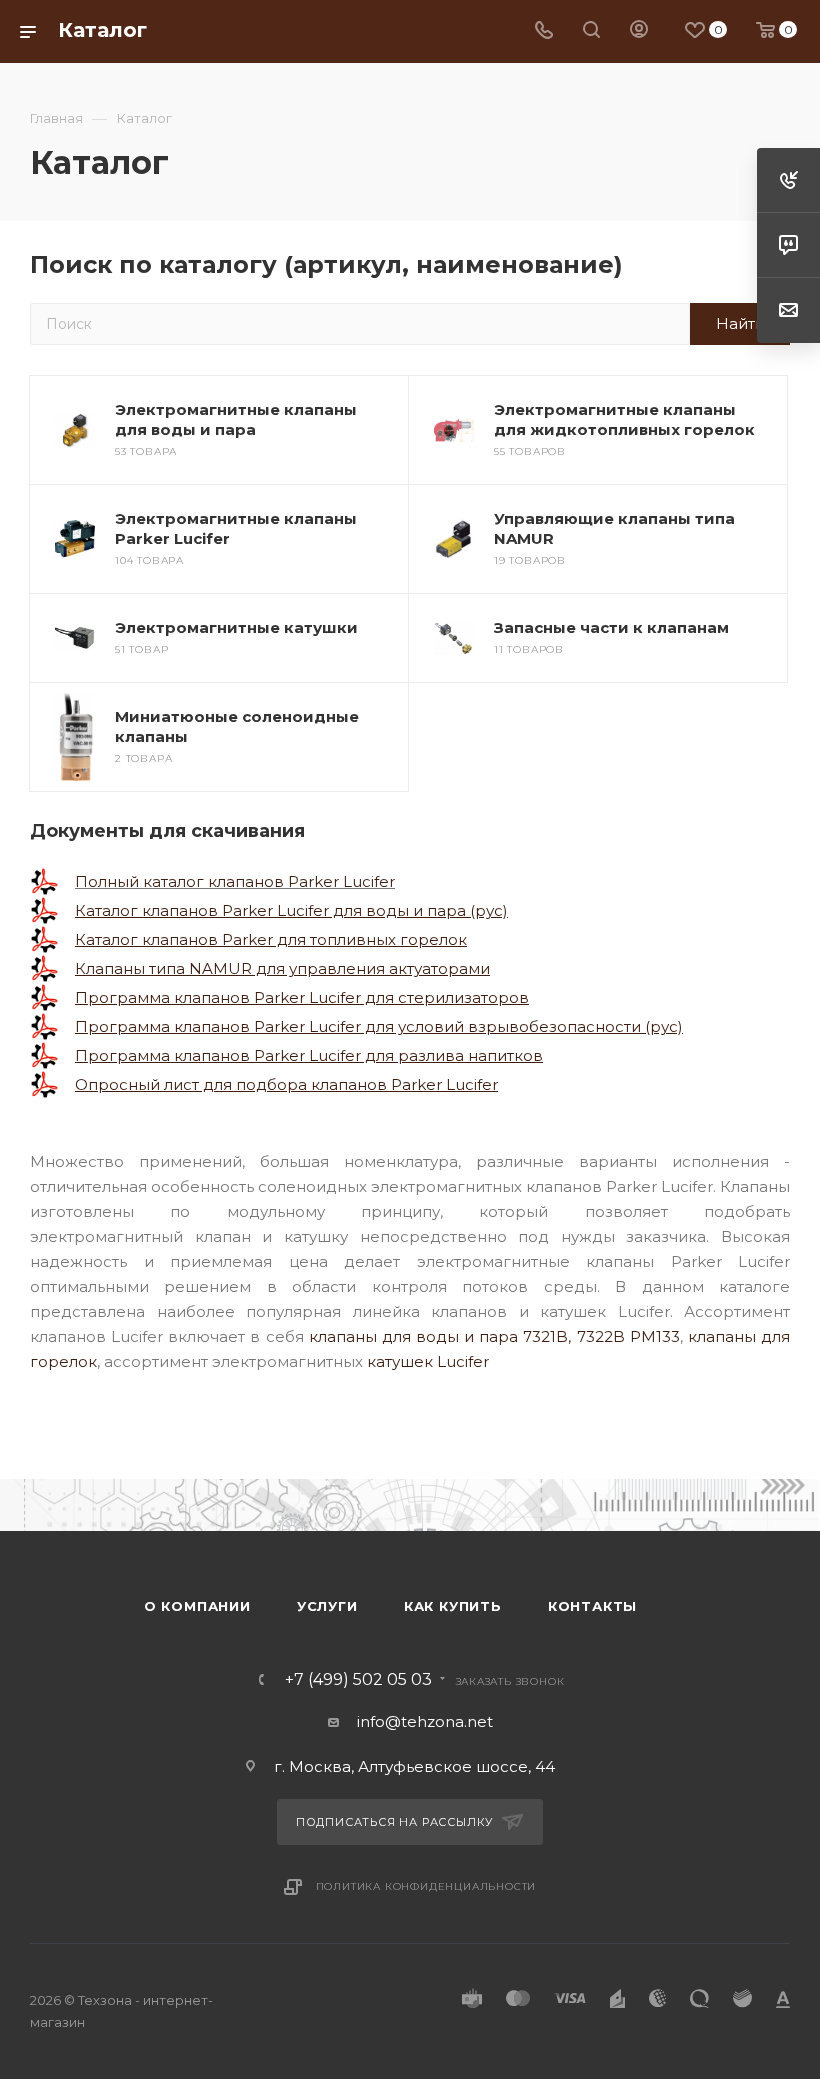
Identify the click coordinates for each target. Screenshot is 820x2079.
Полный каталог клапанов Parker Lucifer (235, 881)
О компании (197, 1606)
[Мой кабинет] (639, 31)
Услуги (327, 1606)
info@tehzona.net (425, 1721)
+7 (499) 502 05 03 (358, 1680)
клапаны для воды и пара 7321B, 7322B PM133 (494, 1336)
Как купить (453, 1606)
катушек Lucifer (428, 1361)
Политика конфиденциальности (426, 1886)
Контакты (592, 1606)
